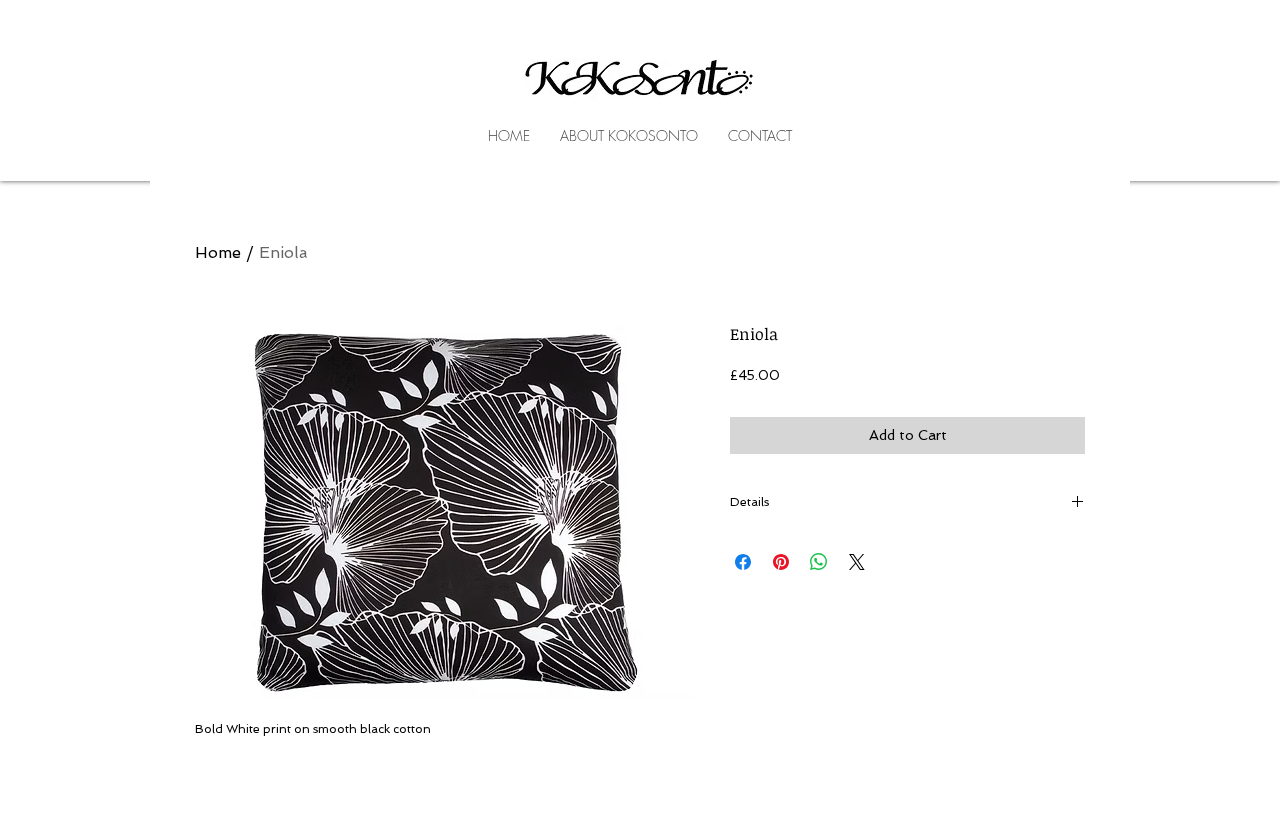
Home (218, 252)
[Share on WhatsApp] (819, 562)
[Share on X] (857, 562)
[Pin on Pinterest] (781, 562)
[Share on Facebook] (743, 562)
